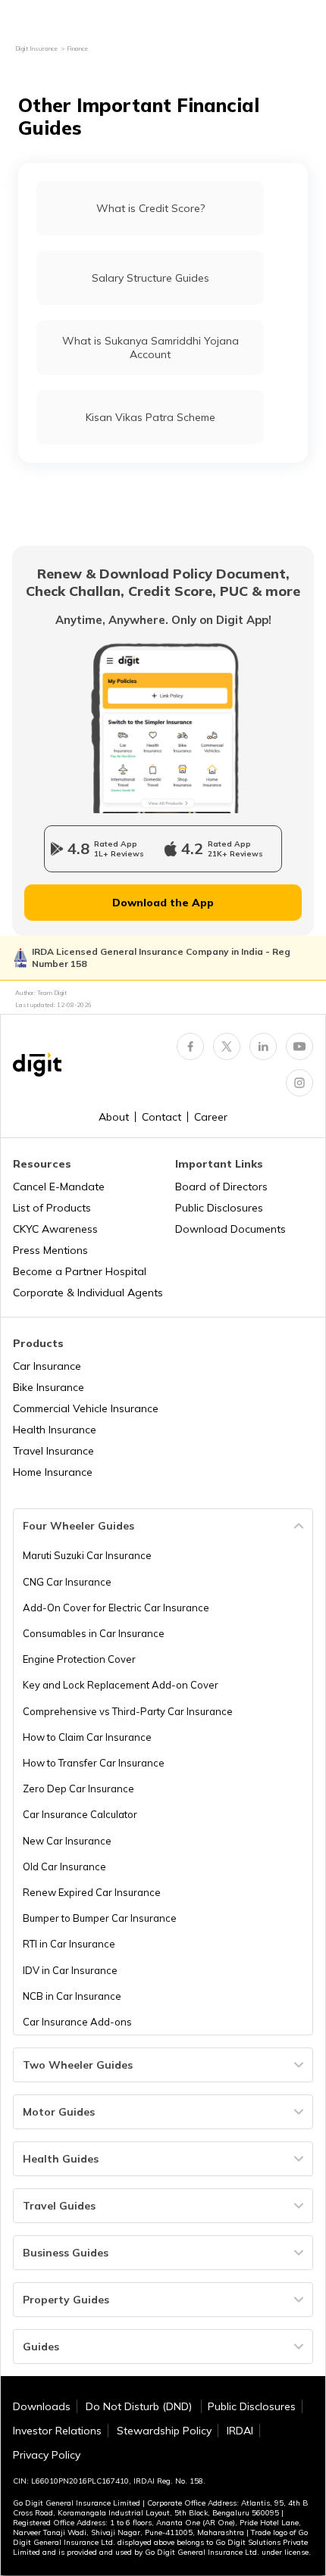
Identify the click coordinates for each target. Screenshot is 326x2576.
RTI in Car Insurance (69, 1944)
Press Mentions (50, 1250)
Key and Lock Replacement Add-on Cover (121, 1685)
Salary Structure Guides (150, 278)
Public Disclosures (219, 1208)
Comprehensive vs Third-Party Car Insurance (128, 1711)
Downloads (42, 2406)
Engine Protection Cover (79, 1659)
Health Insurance (55, 1430)
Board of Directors (221, 1187)
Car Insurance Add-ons (77, 2022)
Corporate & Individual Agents (88, 1293)
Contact (161, 1117)
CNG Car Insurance (67, 1582)
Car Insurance (47, 1366)
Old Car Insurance (64, 1867)
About (114, 1117)
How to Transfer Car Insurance (94, 1763)
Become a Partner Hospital (80, 1271)
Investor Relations (57, 2431)
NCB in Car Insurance (72, 1996)
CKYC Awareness (55, 1229)
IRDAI (240, 2431)
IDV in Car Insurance (70, 1970)
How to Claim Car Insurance (87, 1737)
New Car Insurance (67, 1841)
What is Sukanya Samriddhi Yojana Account (150, 348)
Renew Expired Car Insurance (92, 1892)
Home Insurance (53, 1472)
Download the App (163, 903)
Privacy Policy (47, 2455)
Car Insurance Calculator (80, 1814)
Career (211, 1117)
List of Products (52, 1208)
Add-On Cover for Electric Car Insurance (116, 1608)
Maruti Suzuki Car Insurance (87, 1555)
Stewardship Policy (164, 2431)
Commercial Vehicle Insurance (86, 1408)
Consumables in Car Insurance (94, 1633)
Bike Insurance (49, 1387)
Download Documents (230, 1229)
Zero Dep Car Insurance (78, 1789)
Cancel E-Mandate (59, 1187)
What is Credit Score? (150, 208)
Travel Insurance (53, 1451)
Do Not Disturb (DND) (140, 2406)
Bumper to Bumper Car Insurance (100, 1918)
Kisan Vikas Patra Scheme (150, 417)
